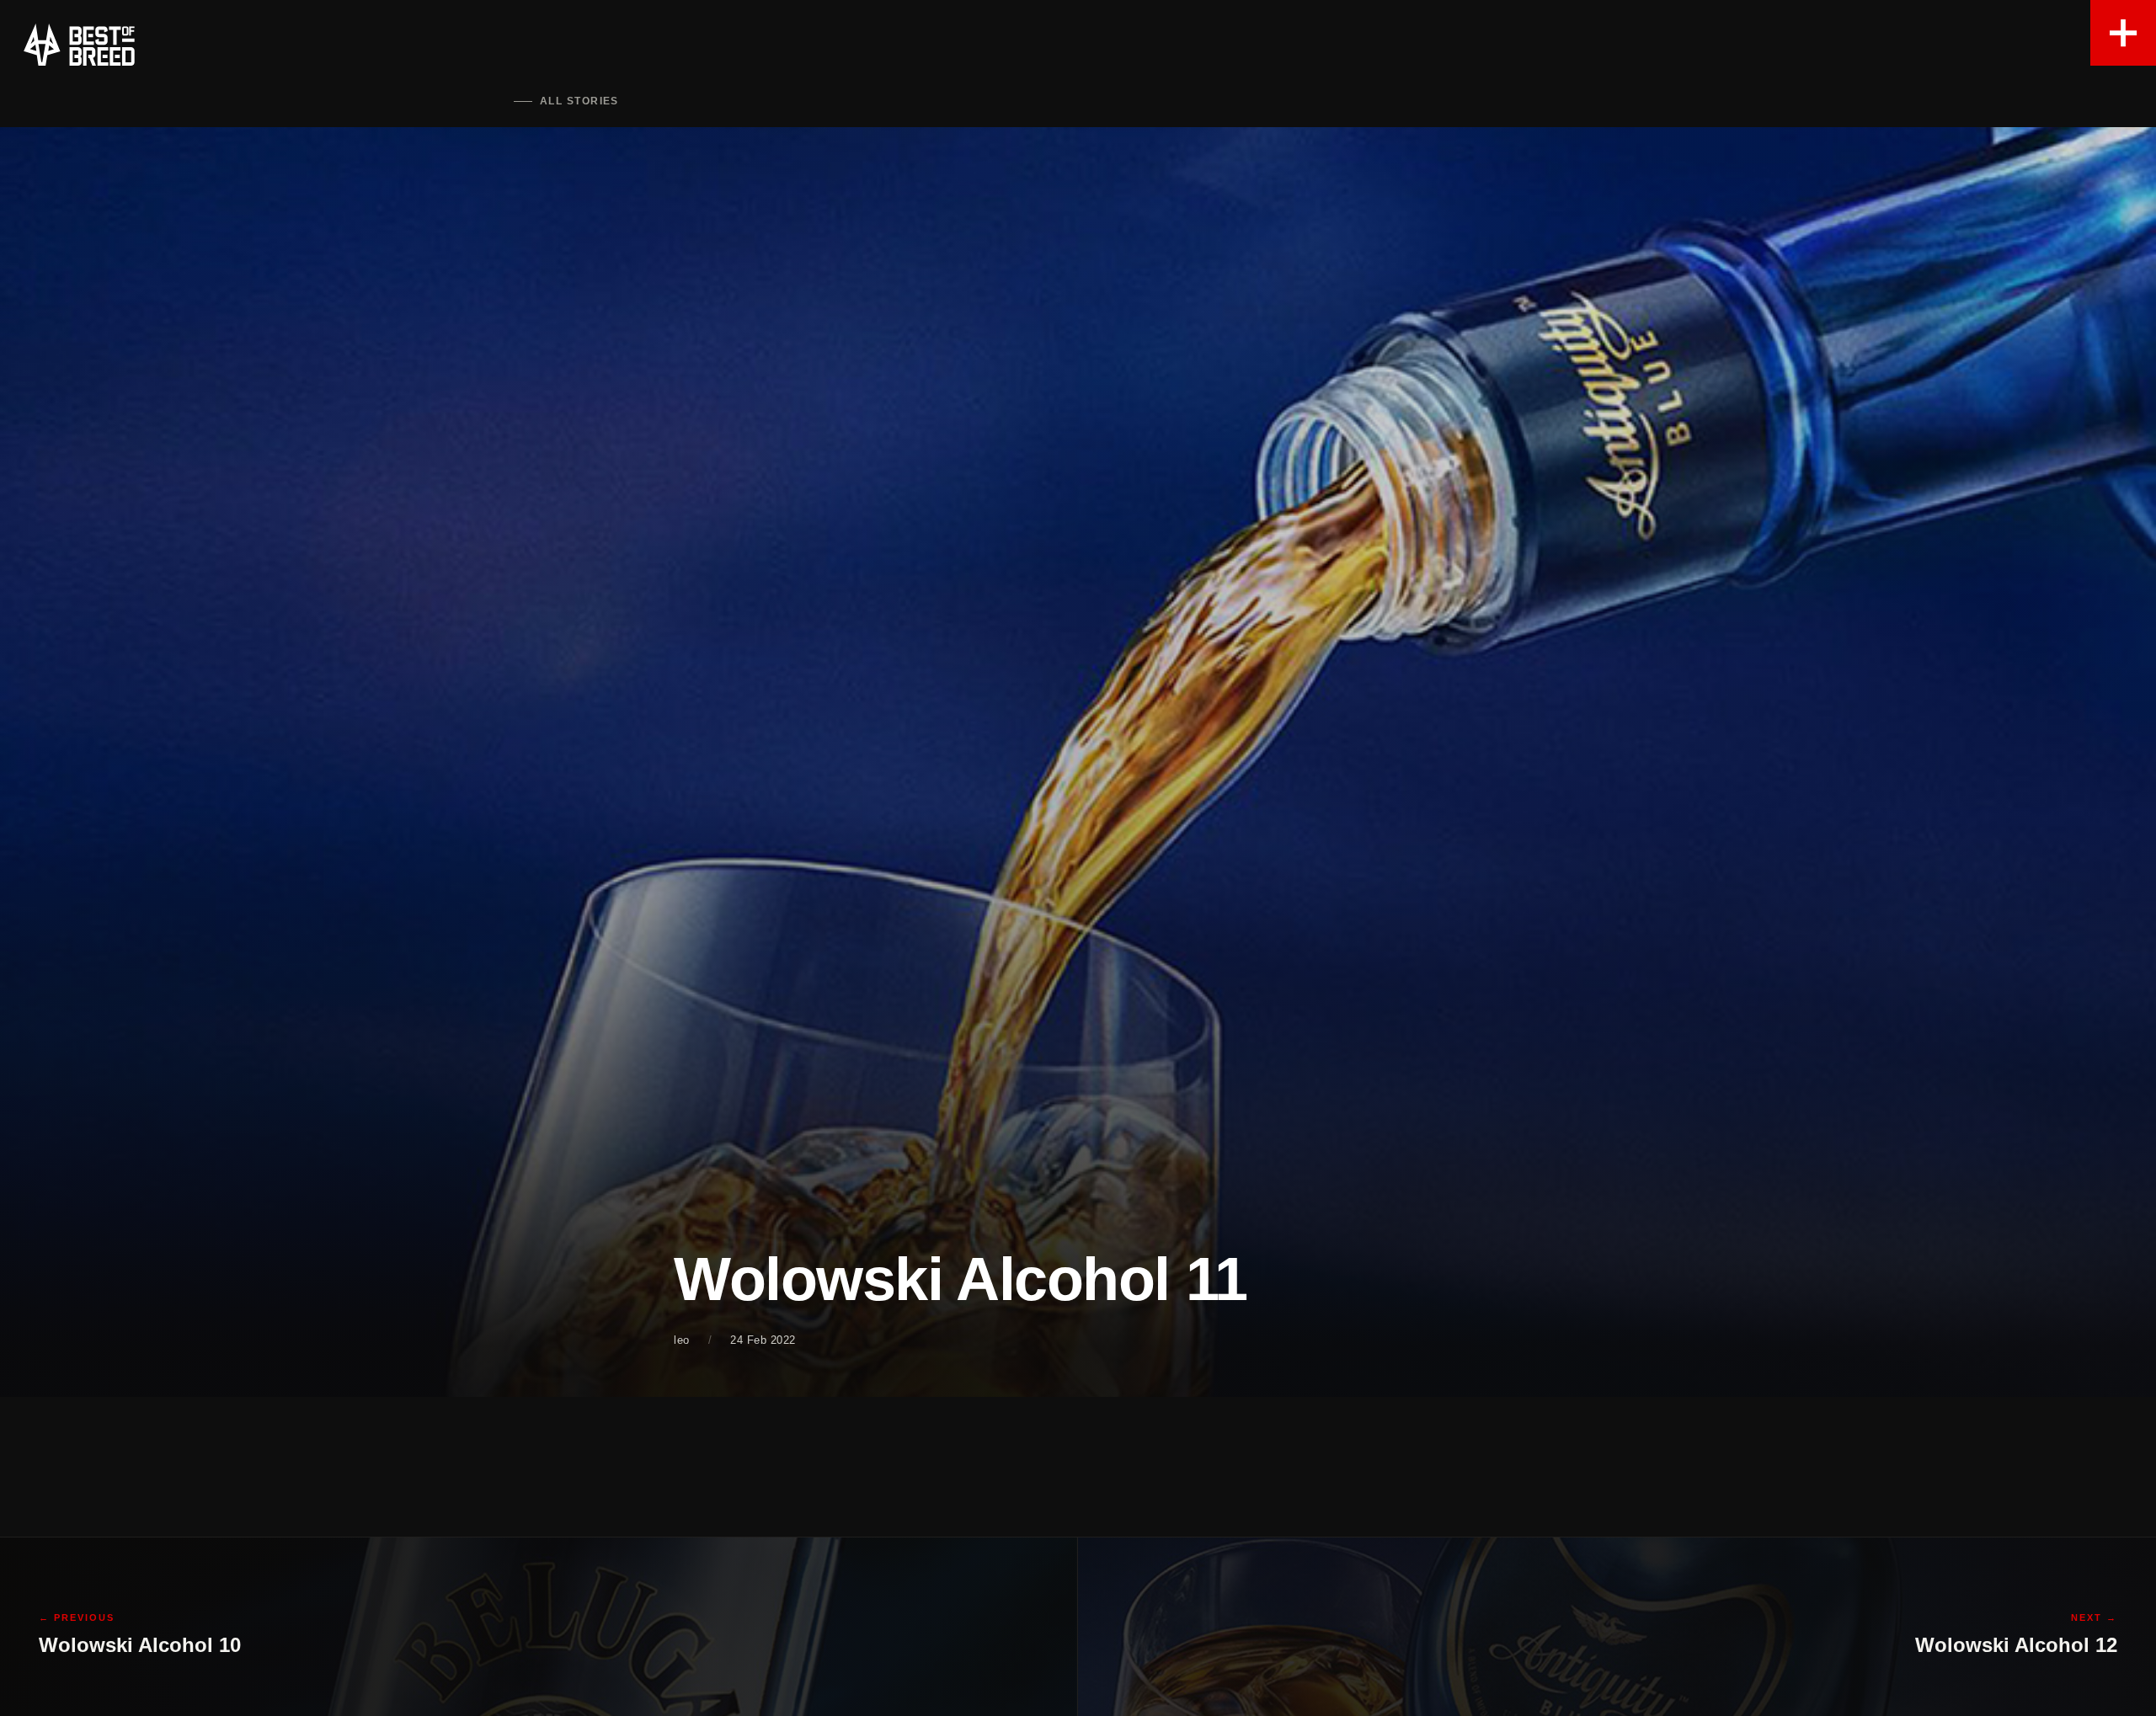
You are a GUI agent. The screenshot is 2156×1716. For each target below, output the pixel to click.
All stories (579, 101)
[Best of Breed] (79, 45)
